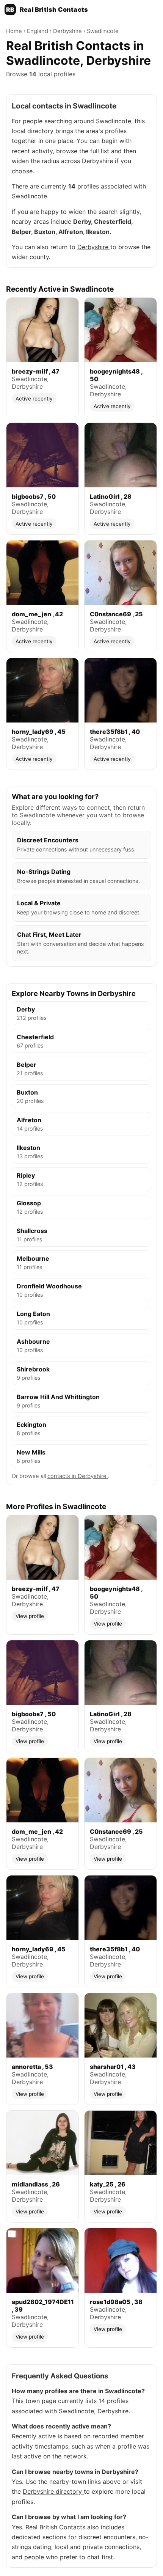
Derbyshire (68, 31)
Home (15, 31)
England (38, 31)
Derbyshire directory (53, 2491)
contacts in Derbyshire (78, 1476)
